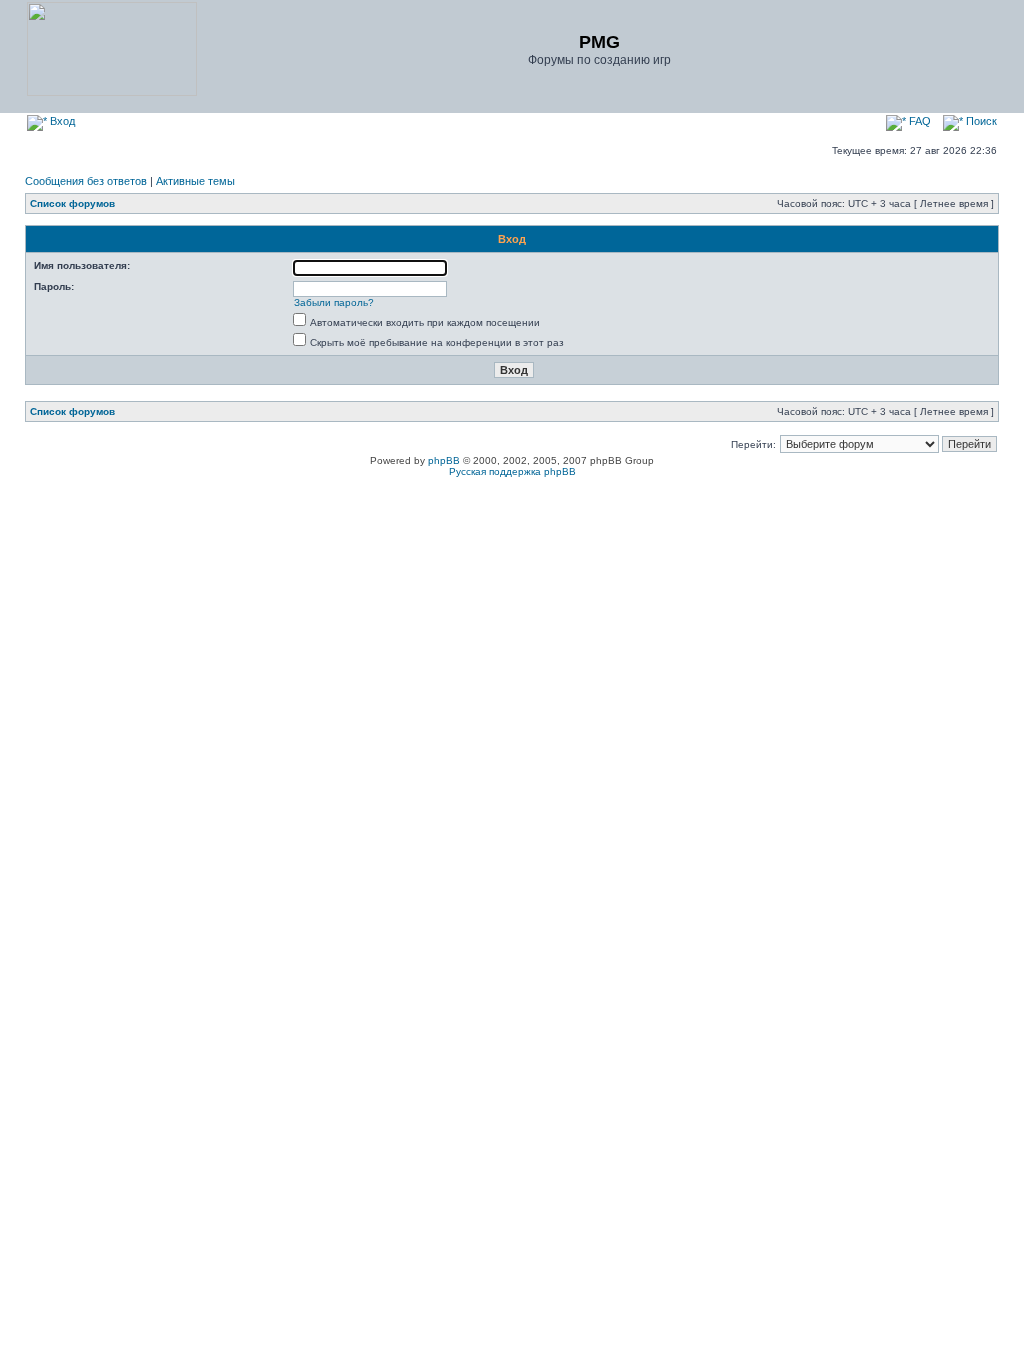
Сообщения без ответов (86, 181)
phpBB (444, 460)
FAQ (918, 121)
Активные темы (195, 181)
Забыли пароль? (334, 302)
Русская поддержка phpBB (512, 471)
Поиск (980, 121)
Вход (61, 121)
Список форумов (72, 203)
